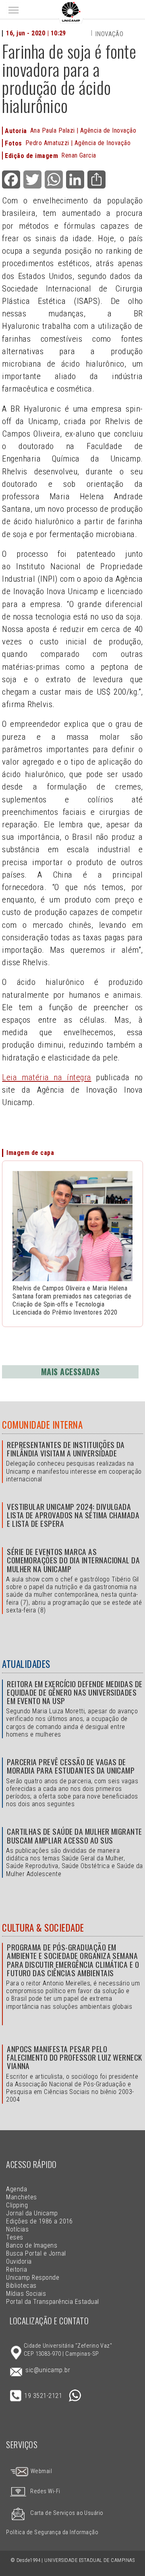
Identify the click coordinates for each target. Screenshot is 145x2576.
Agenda (17, 2189)
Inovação (109, 34)
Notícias (17, 2229)
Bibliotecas (21, 2286)
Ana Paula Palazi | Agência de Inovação (83, 130)
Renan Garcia (79, 155)
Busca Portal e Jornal (36, 2253)
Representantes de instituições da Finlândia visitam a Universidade (66, 1449)
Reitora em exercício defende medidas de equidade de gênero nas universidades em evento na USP (75, 1692)
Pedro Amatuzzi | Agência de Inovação (78, 143)
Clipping (17, 2205)
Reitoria (17, 2269)
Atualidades (26, 1664)
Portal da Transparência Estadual (52, 2302)
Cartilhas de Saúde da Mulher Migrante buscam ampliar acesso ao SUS (75, 1836)
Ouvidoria (19, 2261)
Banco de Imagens (32, 2245)
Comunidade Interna (42, 1425)
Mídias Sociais (26, 2294)
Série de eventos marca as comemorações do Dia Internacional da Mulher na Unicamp (73, 1560)
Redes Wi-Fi (45, 2491)
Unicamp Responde (33, 2278)
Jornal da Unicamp (32, 2213)
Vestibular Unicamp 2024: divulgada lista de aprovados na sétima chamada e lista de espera (73, 1515)
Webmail (40, 2471)
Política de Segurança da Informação (52, 2532)
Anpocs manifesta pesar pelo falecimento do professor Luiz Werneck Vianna (75, 2057)
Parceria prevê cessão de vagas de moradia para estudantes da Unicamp (71, 1766)
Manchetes (21, 2197)
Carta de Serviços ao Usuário (67, 2513)
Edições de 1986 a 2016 (39, 2221)
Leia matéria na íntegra (47, 1077)
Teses (14, 2237)
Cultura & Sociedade (43, 1928)
